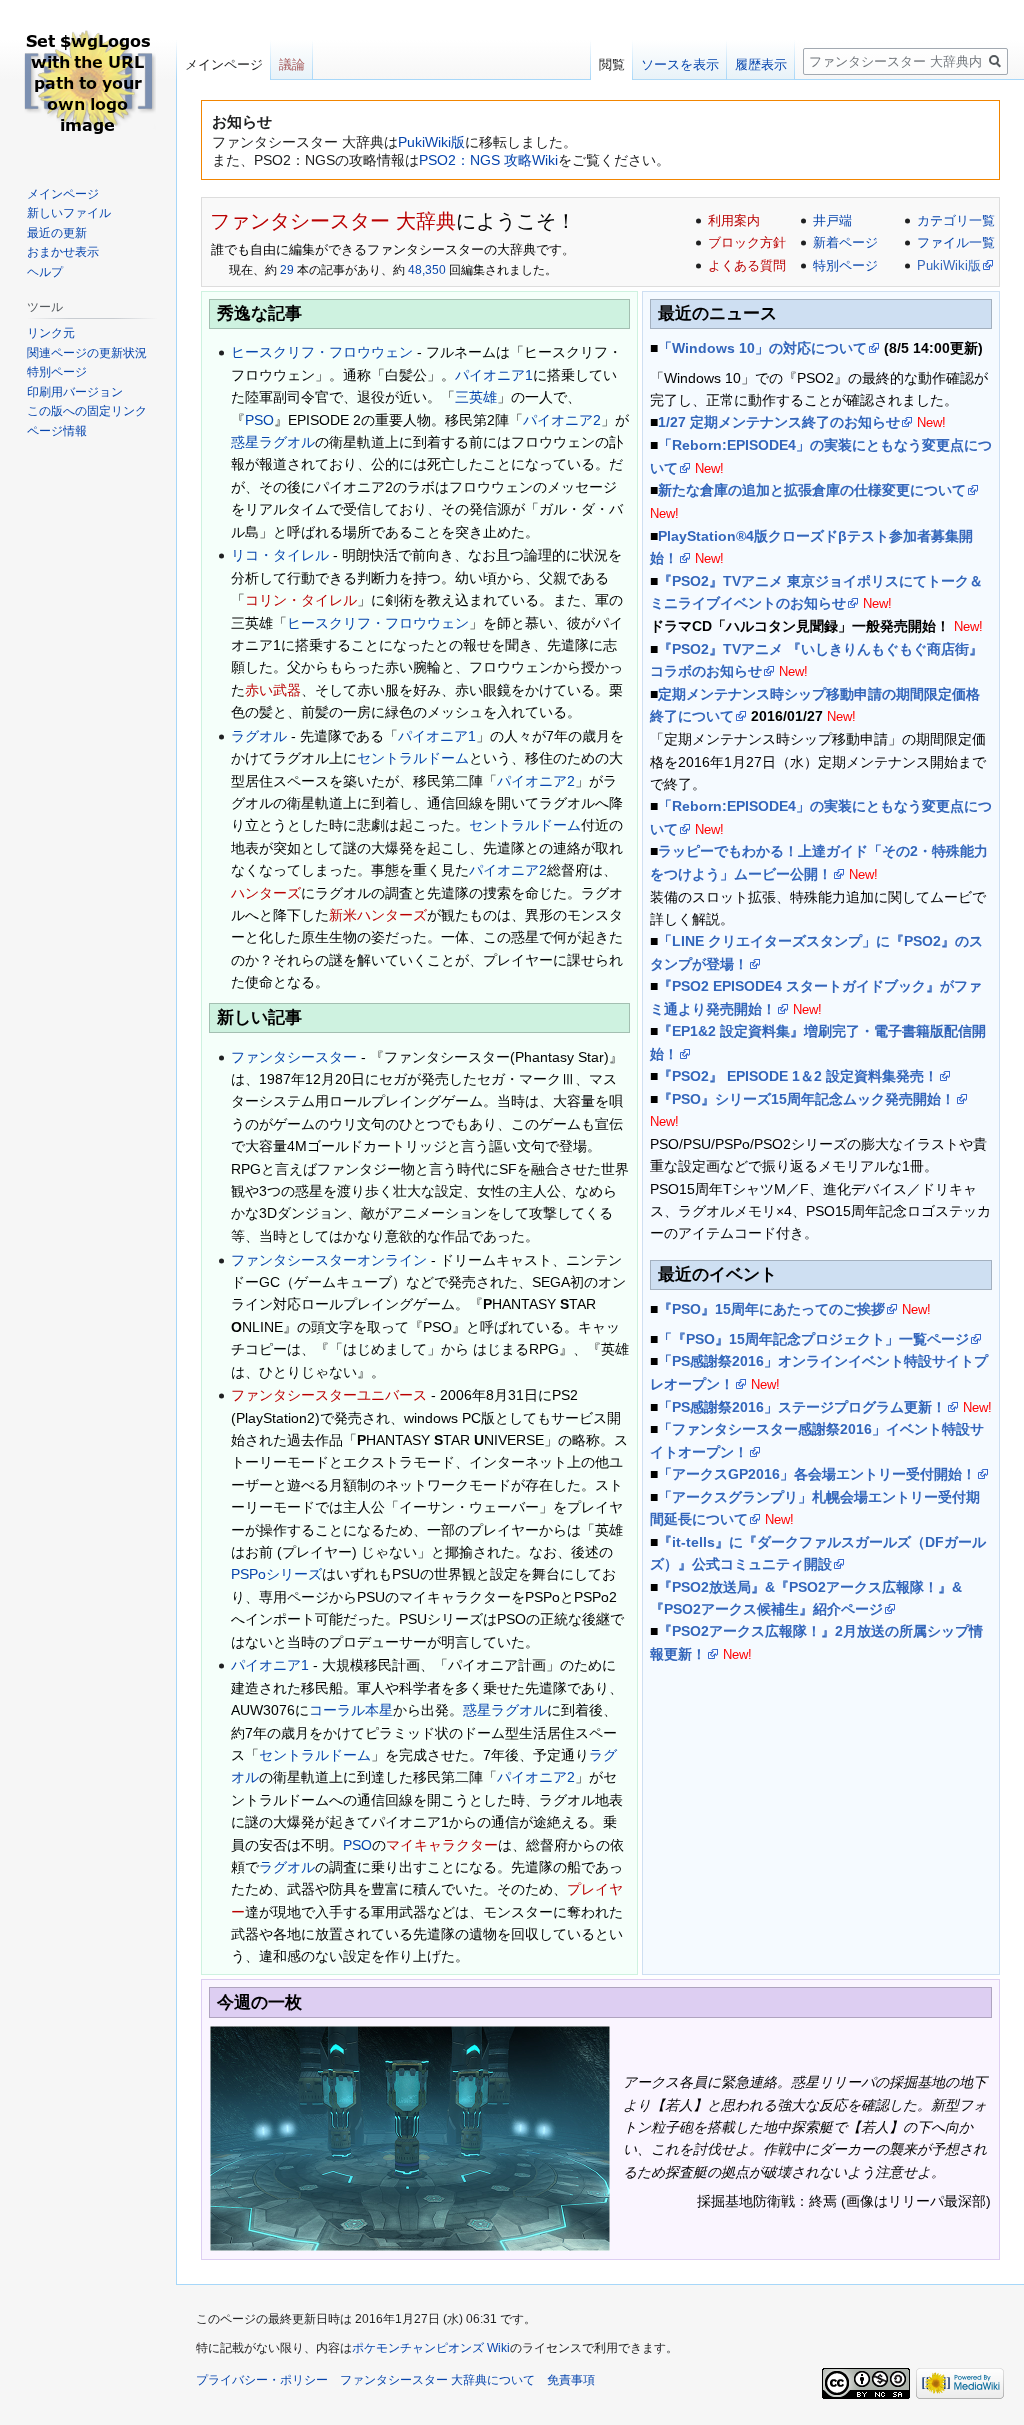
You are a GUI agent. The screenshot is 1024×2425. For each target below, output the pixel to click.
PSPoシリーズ (276, 1574)
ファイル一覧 (956, 242)
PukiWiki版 (431, 142)
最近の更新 (57, 233)
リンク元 (51, 333)
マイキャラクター (442, 1845)
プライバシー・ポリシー (262, 2380)
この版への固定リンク (87, 411)
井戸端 (832, 220)
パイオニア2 (562, 420)
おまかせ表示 (63, 252)
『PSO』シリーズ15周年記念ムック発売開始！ (806, 1099)
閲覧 (612, 64)
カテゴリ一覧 (956, 220)
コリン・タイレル (301, 600)
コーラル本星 (351, 1710)
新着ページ (845, 242)
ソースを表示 (680, 64)
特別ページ (845, 265)
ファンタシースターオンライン (329, 1260)
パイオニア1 (494, 375)
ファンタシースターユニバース (329, 1395)
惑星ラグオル (273, 442)
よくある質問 (747, 265)
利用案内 (734, 220)
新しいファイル (69, 213)
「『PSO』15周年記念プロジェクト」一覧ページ (813, 1339)
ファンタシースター (294, 1057)
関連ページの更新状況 (87, 353)
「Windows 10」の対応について (762, 348)
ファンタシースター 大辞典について (437, 2380)
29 (287, 270)
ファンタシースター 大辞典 (333, 221)
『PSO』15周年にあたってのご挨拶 (771, 1309)
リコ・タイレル (280, 555)
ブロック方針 (747, 242)
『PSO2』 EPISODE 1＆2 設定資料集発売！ (798, 1076)
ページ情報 (57, 431)
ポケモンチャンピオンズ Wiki (431, 2348)
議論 (292, 64)
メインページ (224, 64)
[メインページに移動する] (88, 80)
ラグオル (259, 736)
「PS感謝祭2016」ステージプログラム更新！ (802, 1407)
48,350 (427, 270)
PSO (259, 420)
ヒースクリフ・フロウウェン (322, 352)
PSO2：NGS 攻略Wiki (488, 160)
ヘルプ (45, 272)
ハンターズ (266, 893)
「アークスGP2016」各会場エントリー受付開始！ (817, 1474)
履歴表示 (761, 64)
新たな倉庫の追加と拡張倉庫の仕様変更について (812, 490)
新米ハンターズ (378, 915)
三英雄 (476, 397)
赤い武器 (273, 690)
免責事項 (571, 2380)
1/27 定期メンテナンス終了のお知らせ (779, 422)
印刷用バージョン (75, 392)
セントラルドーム (413, 758)
